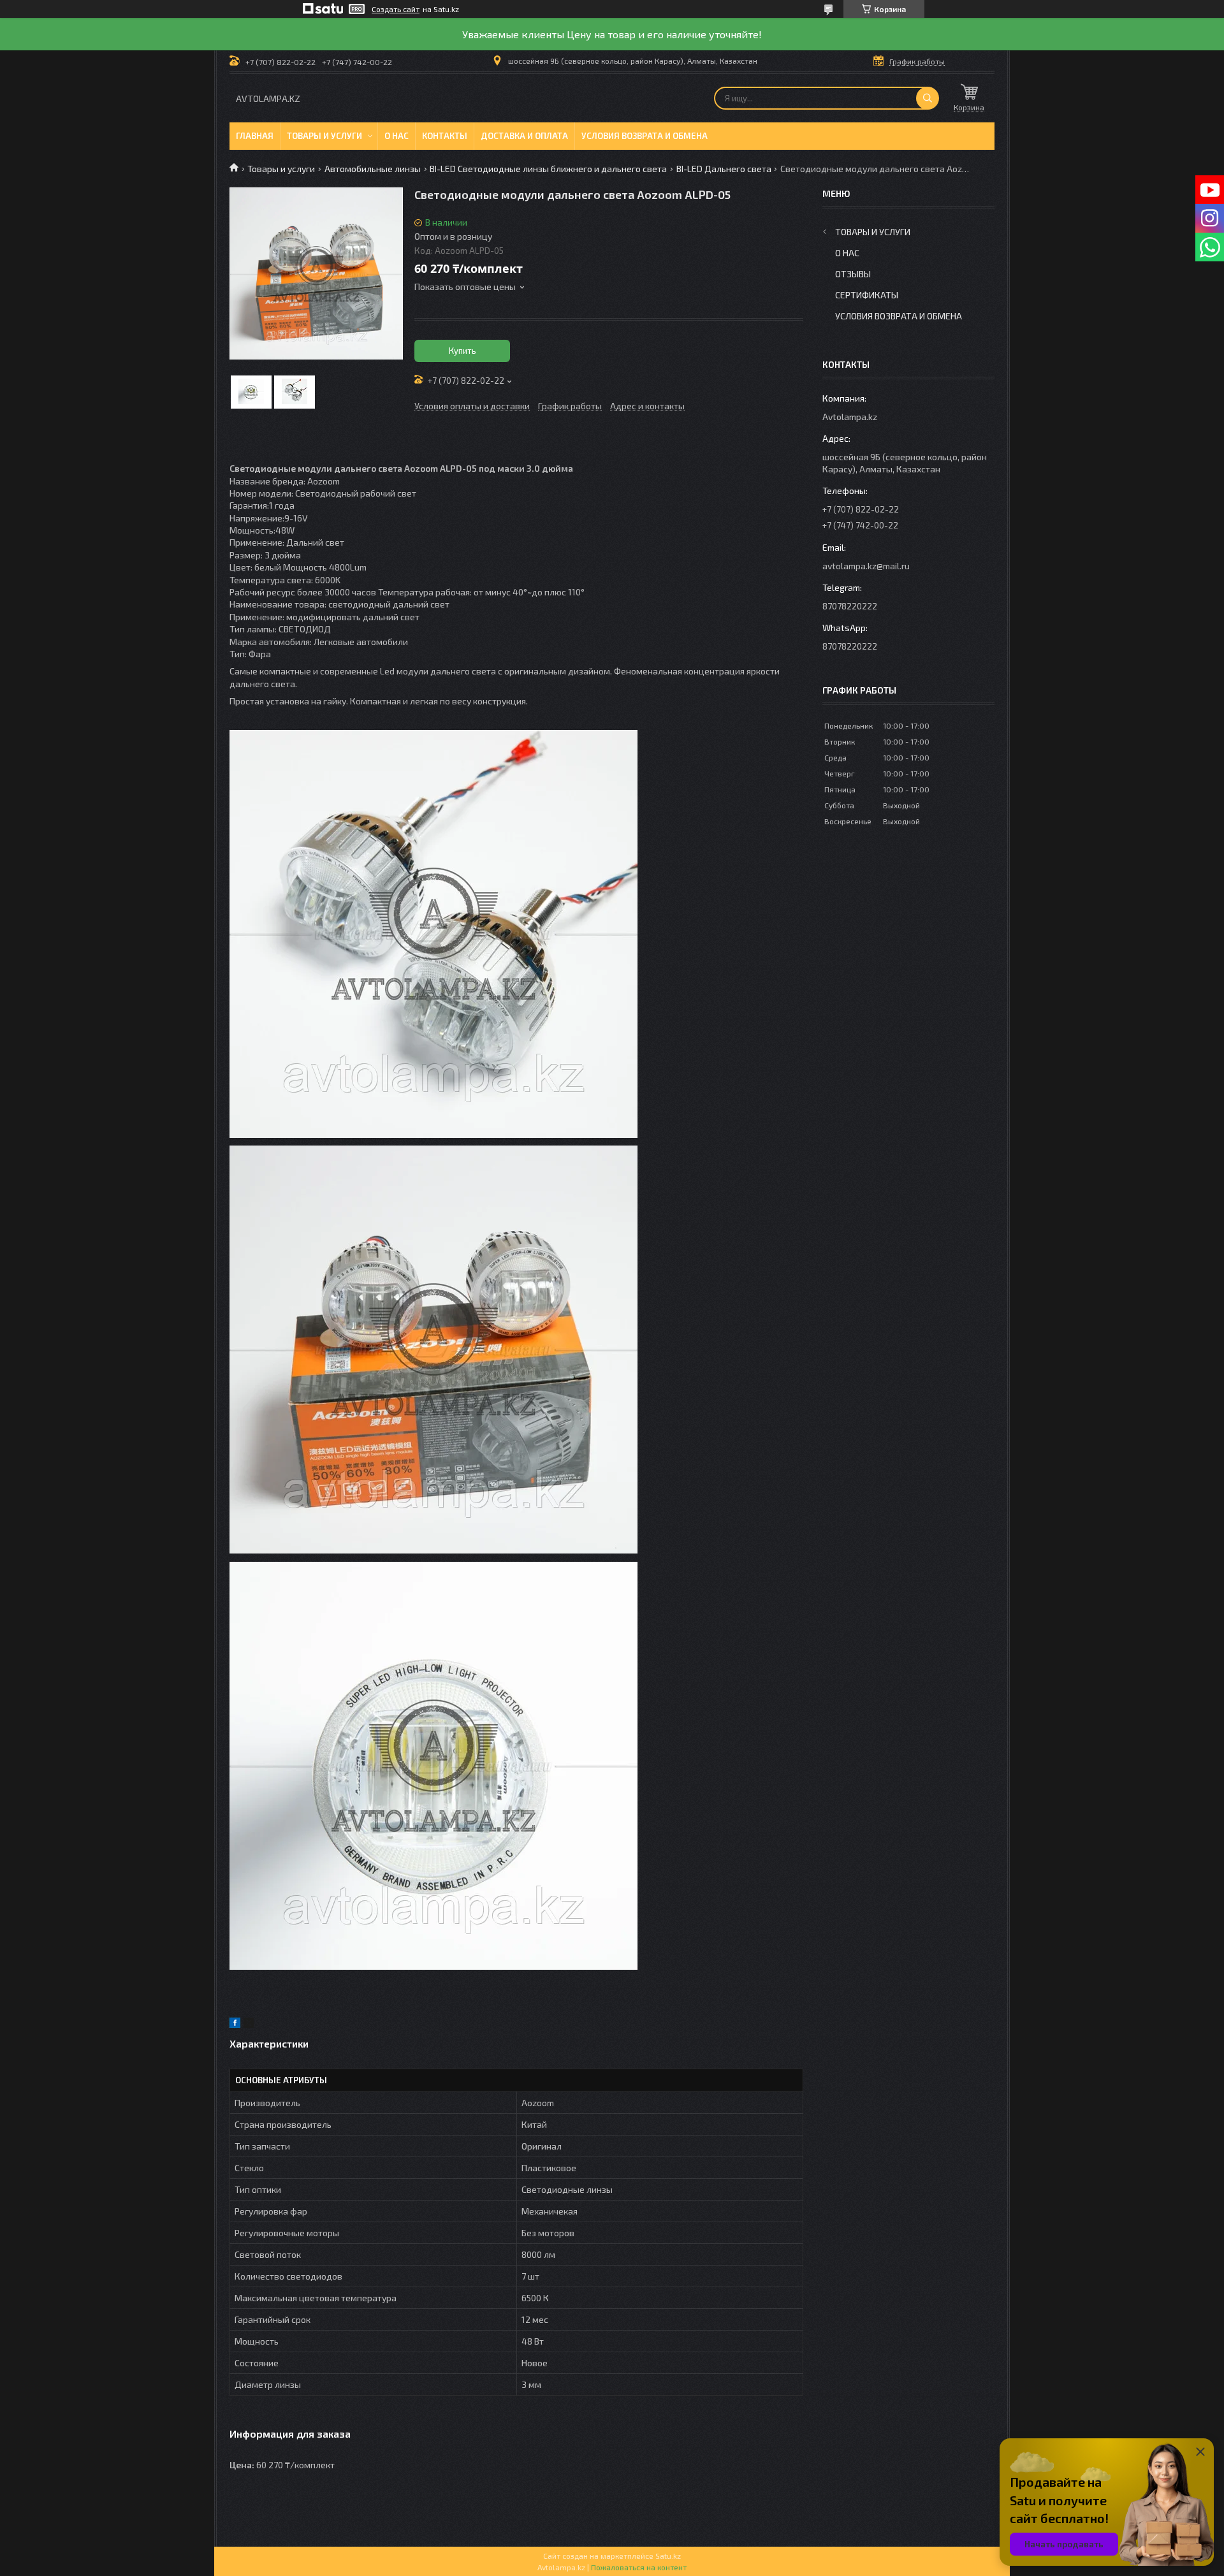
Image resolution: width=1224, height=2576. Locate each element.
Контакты (445, 136)
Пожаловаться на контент (639, 2567)
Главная (255, 136)
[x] (249, 2024)
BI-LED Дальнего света (724, 169)
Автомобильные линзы (373, 169)
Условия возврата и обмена (645, 136)
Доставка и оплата (524, 136)
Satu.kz (668, 2556)
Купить (463, 351)
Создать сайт (396, 9)
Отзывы (853, 274)
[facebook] (235, 2024)
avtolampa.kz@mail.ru (866, 566)
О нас (397, 136)
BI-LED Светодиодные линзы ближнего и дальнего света (548, 169)
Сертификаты (867, 295)
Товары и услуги (324, 136)
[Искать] (928, 98)
